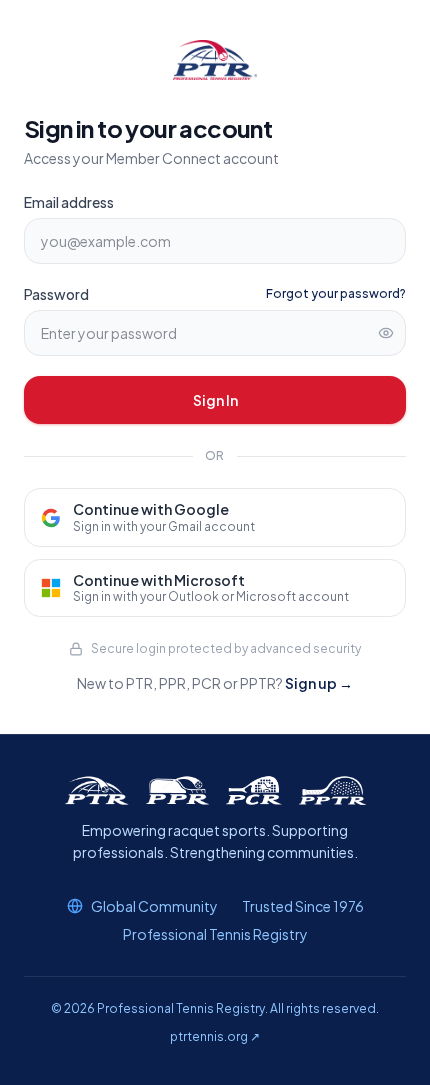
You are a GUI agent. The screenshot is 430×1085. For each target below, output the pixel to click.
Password (56, 294)
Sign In (215, 400)
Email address (69, 202)
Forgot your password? (336, 293)
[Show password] (386, 333)
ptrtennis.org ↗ (215, 1036)
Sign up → (319, 683)
